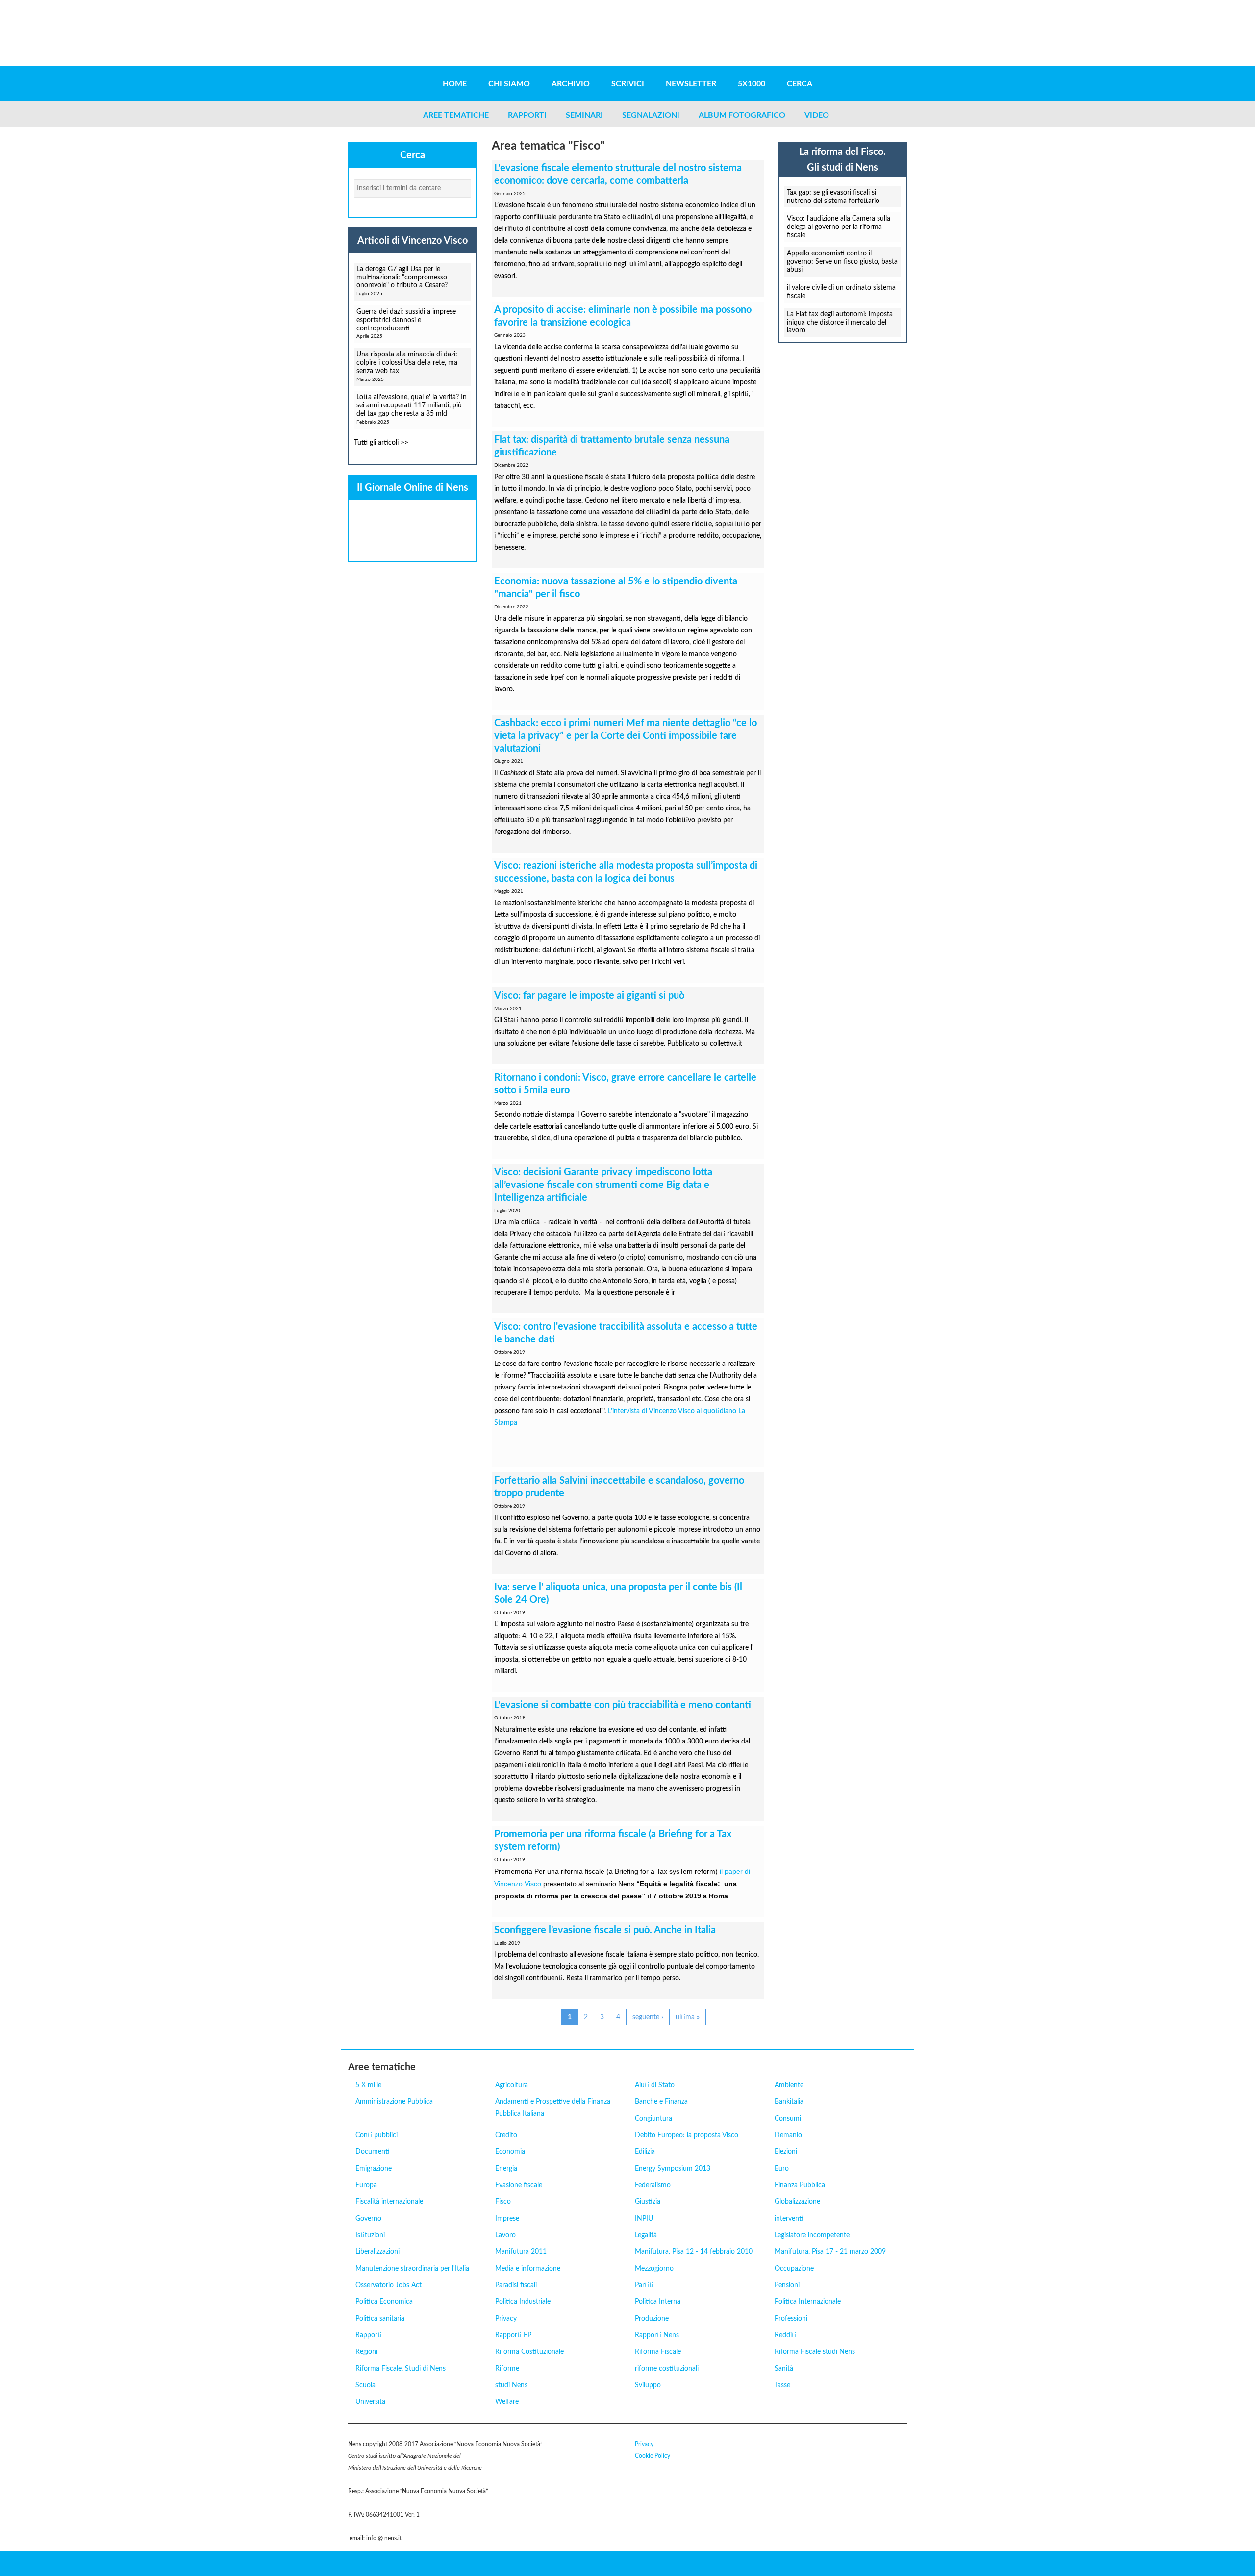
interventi (789, 2219)
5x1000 (752, 84)
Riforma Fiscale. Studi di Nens (401, 2369)
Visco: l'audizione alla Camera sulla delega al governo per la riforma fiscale (839, 227)
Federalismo (653, 2185)
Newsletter (691, 84)
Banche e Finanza (661, 2102)
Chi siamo (509, 84)
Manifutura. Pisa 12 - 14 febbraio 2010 (694, 2252)
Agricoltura (512, 2085)
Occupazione (794, 2269)
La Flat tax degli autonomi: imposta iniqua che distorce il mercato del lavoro (840, 323)
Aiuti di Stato (655, 2085)
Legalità (646, 2235)
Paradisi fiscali (516, 2285)
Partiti (644, 2285)
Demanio (788, 2135)
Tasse (782, 2385)
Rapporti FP (513, 2335)
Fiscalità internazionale (389, 2202)
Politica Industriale (523, 2302)
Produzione (652, 2319)
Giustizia (648, 2202)
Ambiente (789, 2085)
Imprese (507, 2219)
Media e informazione (528, 2269)
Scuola (365, 2385)
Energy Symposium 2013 (673, 2169)
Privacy (506, 2319)
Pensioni (787, 2285)
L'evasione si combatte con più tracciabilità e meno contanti (623, 1705)
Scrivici (628, 84)
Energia (506, 2169)
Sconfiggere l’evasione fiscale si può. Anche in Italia (605, 1930)
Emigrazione (374, 2169)
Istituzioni (370, 2235)
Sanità (784, 2369)
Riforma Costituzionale (529, 2352)
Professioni (791, 2319)
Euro (782, 2169)
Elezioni (786, 2152)
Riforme (507, 2369)
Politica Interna (658, 2302)
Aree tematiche (456, 115)
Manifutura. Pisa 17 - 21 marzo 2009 (830, 2252)
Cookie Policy (653, 2456)
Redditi (785, 2335)
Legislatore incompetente (812, 2235)
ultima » (688, 2017)
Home (455, 84)
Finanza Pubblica (800, 2185)
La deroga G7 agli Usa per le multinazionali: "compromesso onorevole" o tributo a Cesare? (402, 278)
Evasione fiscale (519, 2185)
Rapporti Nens (657, 2335)
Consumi (788, 2119)
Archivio (571, 84)
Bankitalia (789, 2102)
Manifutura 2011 (521, 2252)
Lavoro (505, 2235)
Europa (366, 2185)
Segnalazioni (651, 115)
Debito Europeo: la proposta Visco (687, 2135)
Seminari (584, 115)
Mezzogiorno (654, 2269)
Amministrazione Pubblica (394, 2102)
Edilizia (645, 2152)
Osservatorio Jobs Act (389, 2285)
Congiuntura (653, 2119)
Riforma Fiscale (658, 2352)
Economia (510, 2152)
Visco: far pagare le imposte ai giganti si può (589, 996)
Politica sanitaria (380, 2319)
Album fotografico (742, 115)
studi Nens (511, 2385)
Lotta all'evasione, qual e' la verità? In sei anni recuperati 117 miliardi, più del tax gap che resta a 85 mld (412, 405)
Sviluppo (648, 2385)
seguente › (648, 2017)
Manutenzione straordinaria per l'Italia (412, 2269)
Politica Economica (384, 2302)
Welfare (507, 2402)
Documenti (373, 2152)
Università (370, 2402)
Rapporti (527, 115)
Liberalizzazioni (377, 2252)
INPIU (644, 2219)
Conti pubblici (376, 2135)
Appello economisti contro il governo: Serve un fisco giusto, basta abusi (842, 262)
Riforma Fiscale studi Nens (815, 2352)
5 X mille (368, 2085)
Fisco (503, 2202)
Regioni (366, 2352)
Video (817, 115)
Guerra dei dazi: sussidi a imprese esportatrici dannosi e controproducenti (406, 320)
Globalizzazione (797, 2202)
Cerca (800, 84)
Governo (368, 2219)
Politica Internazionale (808, 2302)
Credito (506, 2135)
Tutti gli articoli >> (381, 443)
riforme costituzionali (667, 2369)
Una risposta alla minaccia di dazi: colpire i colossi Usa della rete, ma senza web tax (407, 363)
